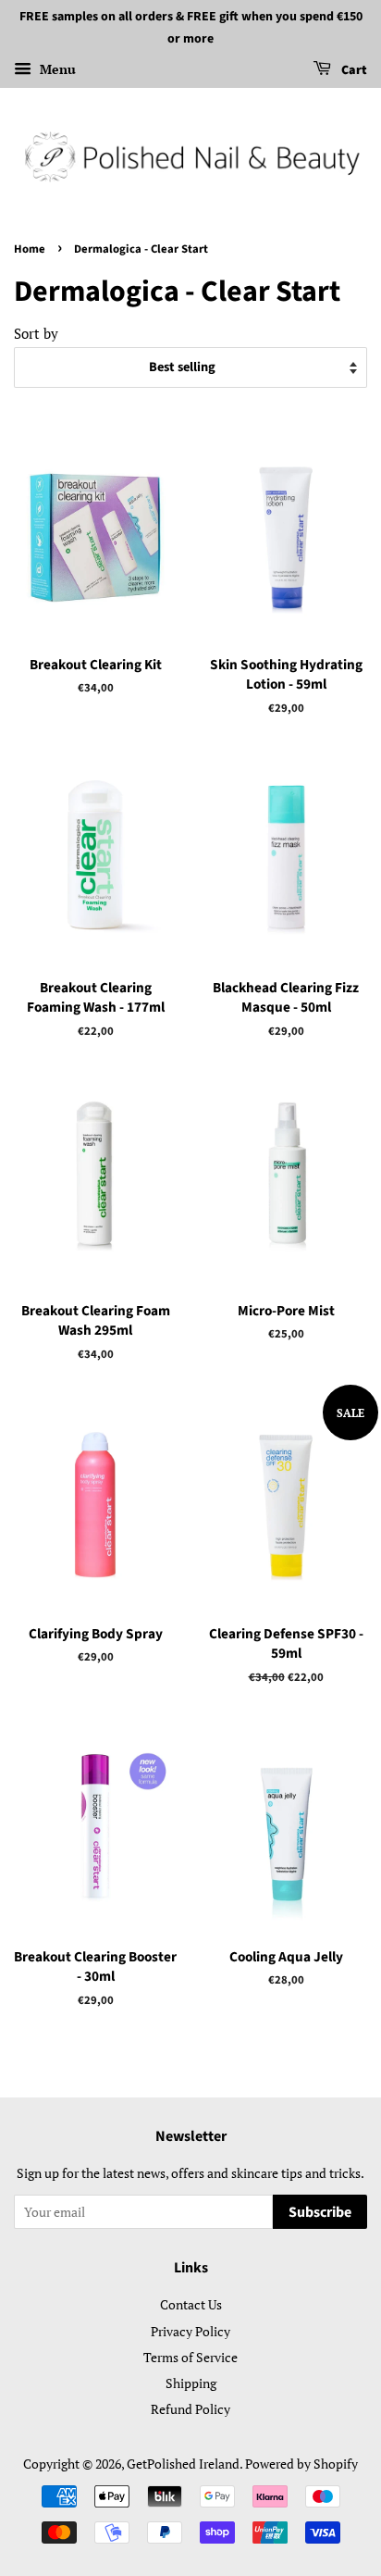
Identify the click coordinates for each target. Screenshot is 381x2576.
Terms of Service (190, 2357)
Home (30, 249)
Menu (56, 69)
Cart (353, 70)
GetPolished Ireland (183, 2464)
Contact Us (191, 2304)
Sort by (36, 333)
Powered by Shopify (301, 2464)
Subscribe (320, 2212)
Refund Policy (190, 2409)
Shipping (191, 2383)
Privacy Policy (190, 2331)
